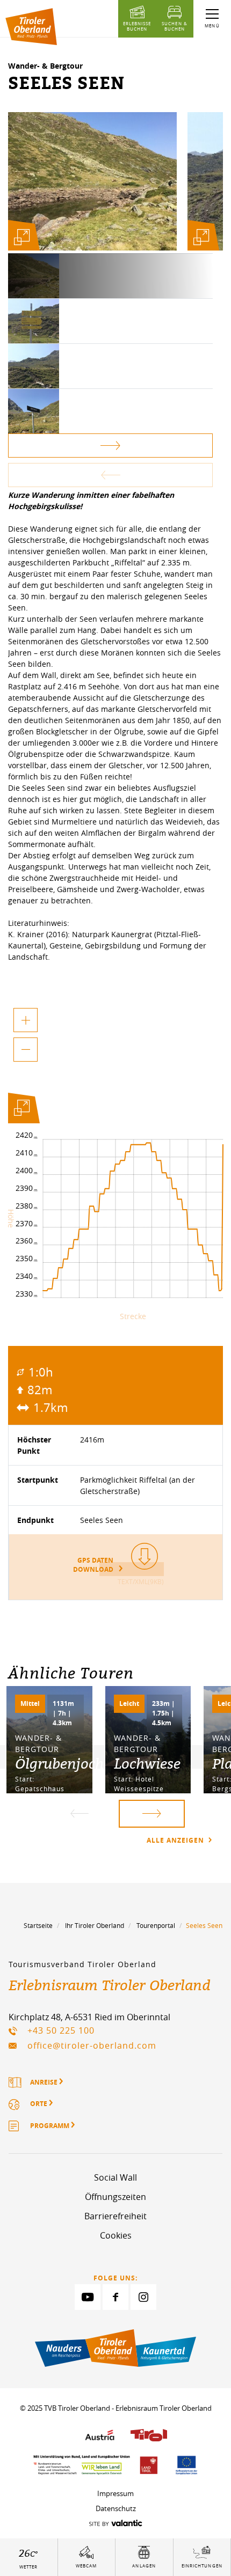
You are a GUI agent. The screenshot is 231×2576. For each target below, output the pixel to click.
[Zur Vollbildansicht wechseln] (21, 1110)
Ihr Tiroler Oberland (95, 1925)
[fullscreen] (21, 237)
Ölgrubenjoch (59, 1763)
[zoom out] (26, 1050)
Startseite (38, 1925)
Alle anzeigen (176, 1840)
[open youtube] (88, 2297)
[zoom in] (26, 1020)
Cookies (116, 2235)
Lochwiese (147, 1763)
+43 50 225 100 (61, 2030)
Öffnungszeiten (115, 2197)
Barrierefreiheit (115, 2216)
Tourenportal (156, 1925)
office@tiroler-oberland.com (92, 2045)
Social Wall (115, 2177)
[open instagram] (143, 2297)
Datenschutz (116, 2508)
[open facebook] (115, 2297)
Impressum (115, 2493)
